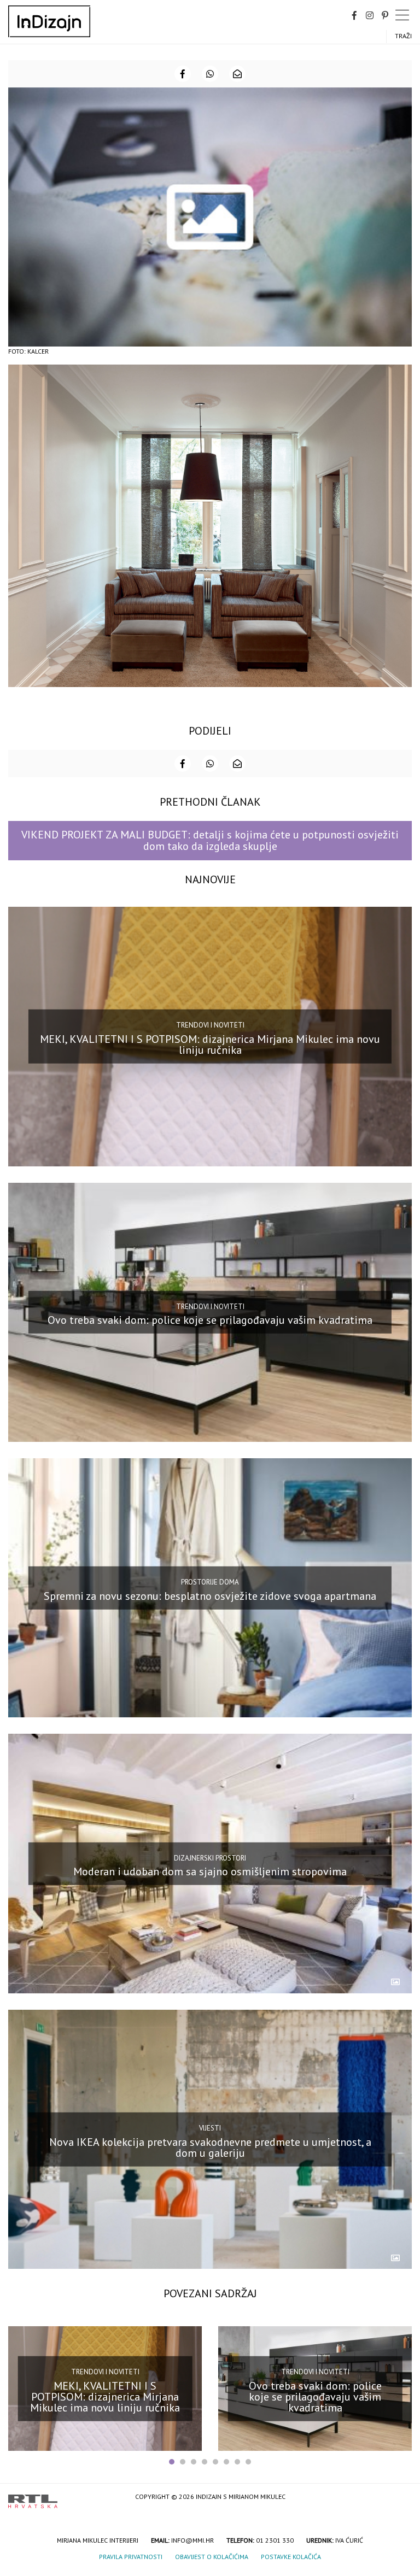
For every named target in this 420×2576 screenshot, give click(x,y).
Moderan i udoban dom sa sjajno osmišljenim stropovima (210, 1871)
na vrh (401, 2498)
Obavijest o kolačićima (212, 2557)
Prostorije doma (210, 1582)
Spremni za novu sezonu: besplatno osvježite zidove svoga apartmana (210, 1595)
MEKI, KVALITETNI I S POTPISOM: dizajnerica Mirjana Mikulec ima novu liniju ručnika (210, 1045)
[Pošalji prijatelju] (237, 74)
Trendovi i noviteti (210, 1025)
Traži (403, 36)
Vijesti (210, 2128)
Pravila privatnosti (131, 2557)
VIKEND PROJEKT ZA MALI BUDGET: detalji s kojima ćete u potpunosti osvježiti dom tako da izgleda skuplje (210, 840)
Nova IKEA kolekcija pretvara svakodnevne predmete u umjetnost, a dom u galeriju (210, 2147)
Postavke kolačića (291, 2557)
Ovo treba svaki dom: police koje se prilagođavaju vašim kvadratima (210, 1320)
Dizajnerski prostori (210, 1858)
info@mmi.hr (192, 2540)
